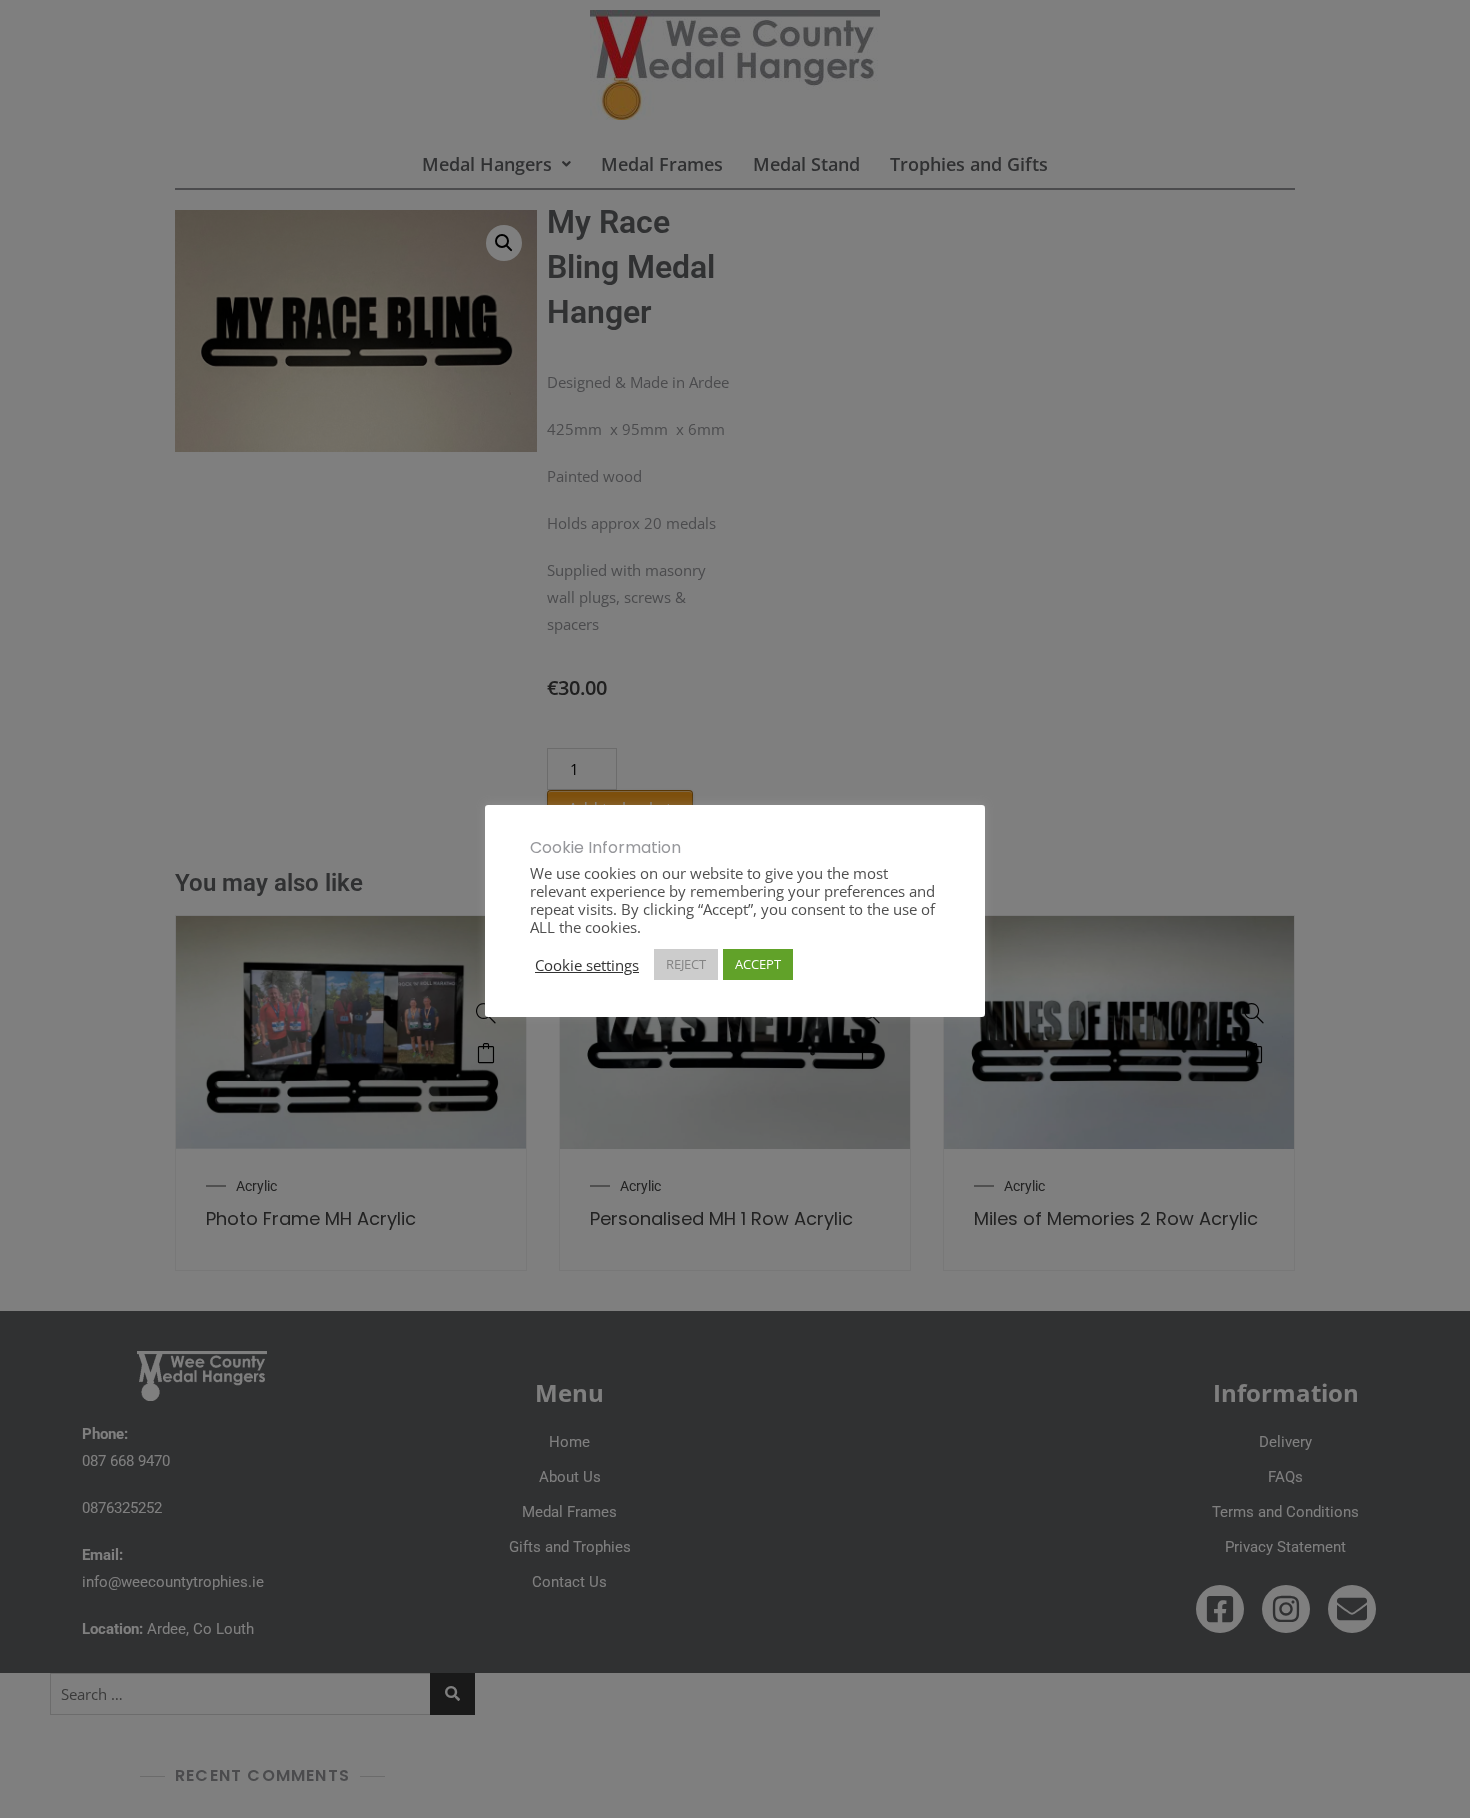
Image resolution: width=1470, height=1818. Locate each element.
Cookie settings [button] (587, 965)
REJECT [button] (686, 964)
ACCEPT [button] (758, 964)
